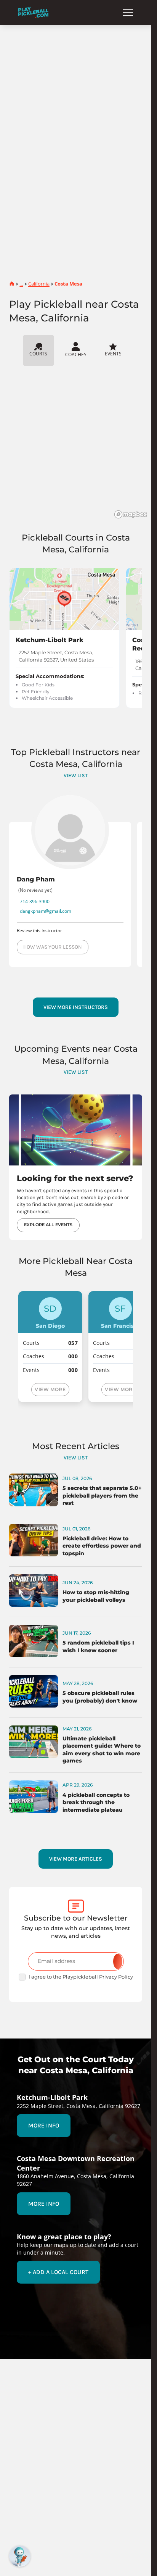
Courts (38, 353)
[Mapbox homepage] (131, 514)
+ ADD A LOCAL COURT (58, 2272)
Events (113, 353)
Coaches (76, 354)
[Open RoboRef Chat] (20, 2556)
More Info (44, 2126)
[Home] (33, 12)
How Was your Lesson (53, 947)
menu (128, 13)
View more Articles (76, 1859)
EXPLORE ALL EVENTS (48, 1225)
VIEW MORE (50, 1389)
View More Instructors (76, 1007)
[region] (78, 445)
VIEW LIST (76, 776)
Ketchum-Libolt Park (50, 640)
